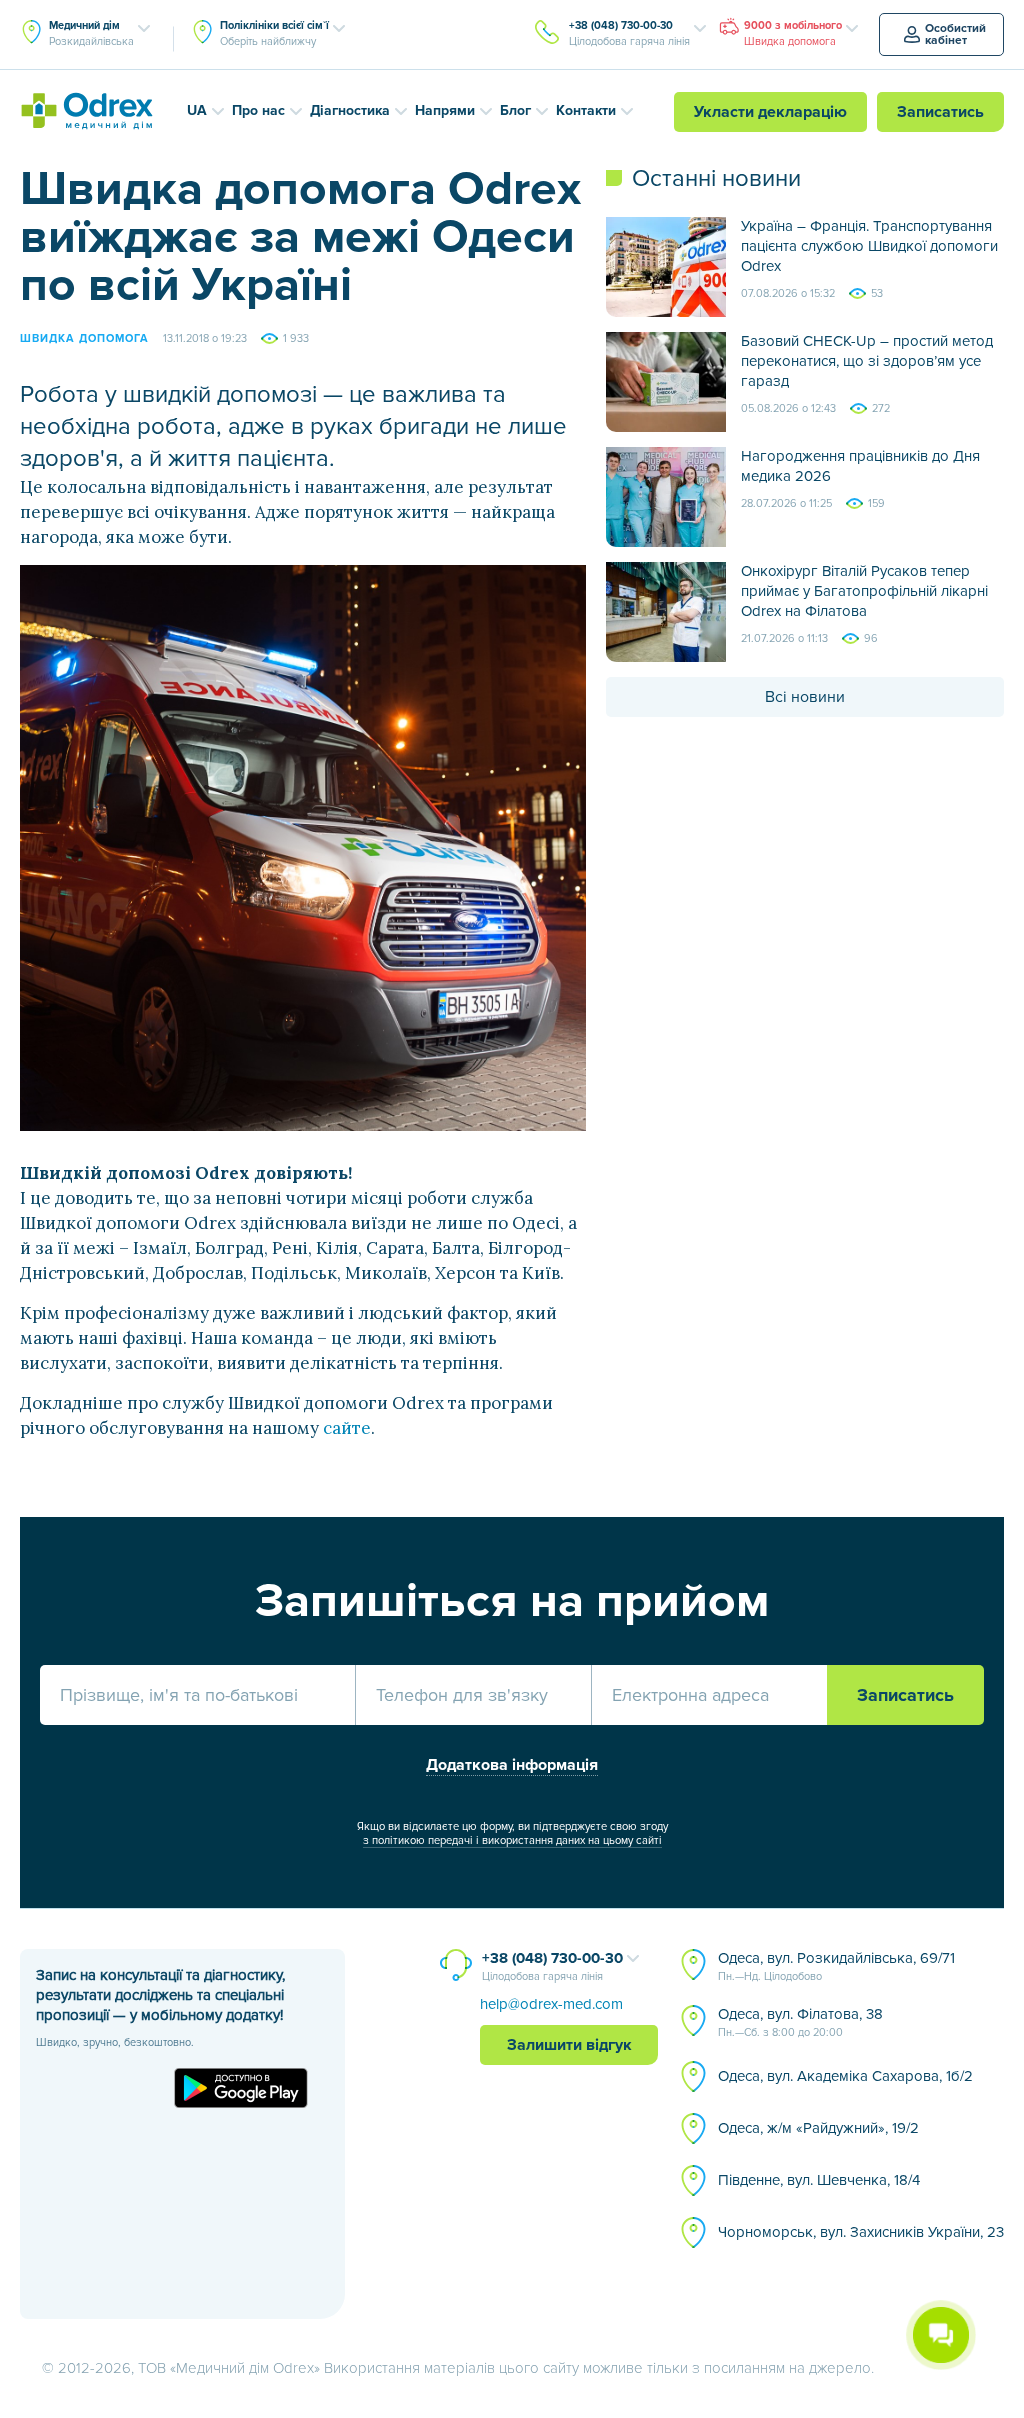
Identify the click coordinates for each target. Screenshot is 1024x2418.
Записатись (940, 112)
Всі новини (805, 697)
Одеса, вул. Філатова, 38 (800, 2022)
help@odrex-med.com (551, 2004)
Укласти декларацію (770, 112)
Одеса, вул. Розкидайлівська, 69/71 (836, 1966)
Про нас (258, 110)
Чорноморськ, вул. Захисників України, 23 (861, 2232)
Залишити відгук (569, 2045)
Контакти (586, 110)
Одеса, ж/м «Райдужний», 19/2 (818, 2128)
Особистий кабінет (955, 34)
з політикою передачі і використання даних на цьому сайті (512, 1840)
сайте (347, 1428)
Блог (515, 110)
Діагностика (350, 110)
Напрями (445, 110)
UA (197, 110)
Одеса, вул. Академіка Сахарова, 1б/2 (845, 2076)
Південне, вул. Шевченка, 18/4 (819, 2180)
